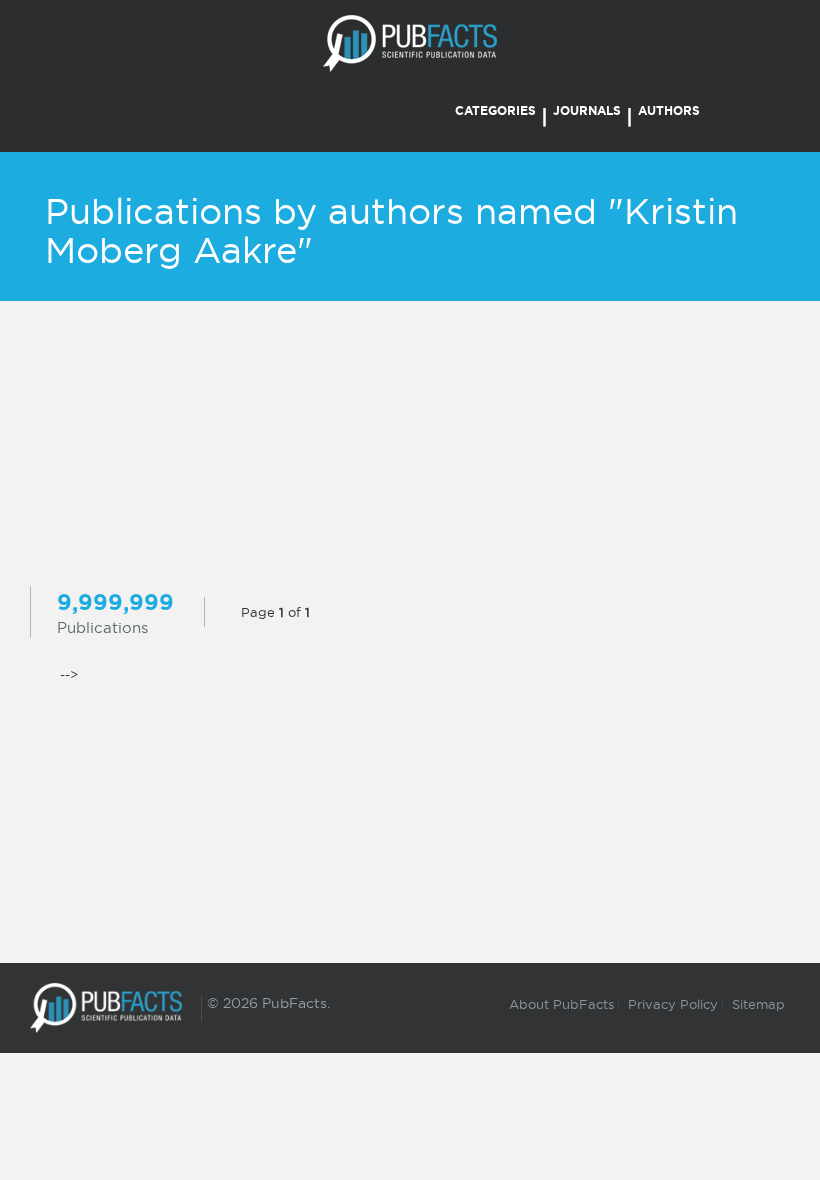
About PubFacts (561, 1004)
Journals (587, 110)
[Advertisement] (410, 446)
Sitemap (758, 1004)
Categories (495, 110)
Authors (669, 110)
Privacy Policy (673, 1004)
